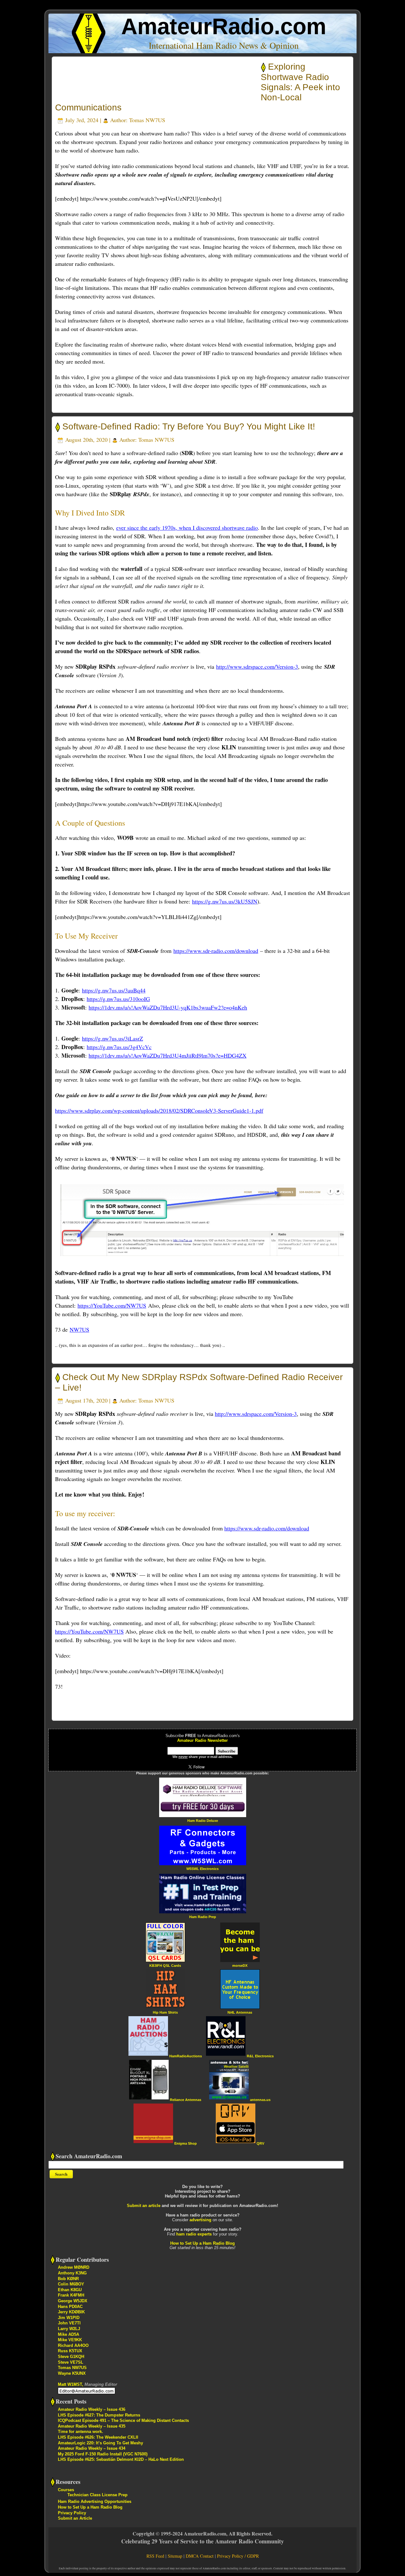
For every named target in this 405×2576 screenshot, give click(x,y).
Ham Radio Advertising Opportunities (95, 2501)
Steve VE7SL (71, 2362)
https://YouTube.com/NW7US (112, 1305)
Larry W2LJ (69, 2329)
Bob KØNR (68, 2279)
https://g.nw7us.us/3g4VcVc (119, 1047)
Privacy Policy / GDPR (238, 2556)
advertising (200, 2220)
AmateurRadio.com (224, 26)
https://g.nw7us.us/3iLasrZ (112, 1038)
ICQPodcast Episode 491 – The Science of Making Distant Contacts (123, 2420)
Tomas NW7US (147, 120)
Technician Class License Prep (97, 2495)
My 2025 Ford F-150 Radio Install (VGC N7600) (103, 2454)
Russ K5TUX (70, 2351)
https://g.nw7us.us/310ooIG (118, 999)
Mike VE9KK (70, 2340)
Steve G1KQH (71, 2357)
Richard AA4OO (73, 2345)
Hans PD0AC (70, 2307)
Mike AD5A (69, 2334)
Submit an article (144, 2206)
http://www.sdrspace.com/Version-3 (257, 666)
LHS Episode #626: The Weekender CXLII (98, 2437)
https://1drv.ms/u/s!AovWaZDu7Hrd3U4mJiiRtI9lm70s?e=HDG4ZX (168, 1055)
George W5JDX (73, 2301)
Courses (66, 2490)
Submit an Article (75, 2518)
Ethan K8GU (70, 2290)
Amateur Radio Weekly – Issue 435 (92, 2426)
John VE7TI (69, 2323)
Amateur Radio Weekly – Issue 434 (92, 2448)
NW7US (79, 1329)
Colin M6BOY (71, 2284)
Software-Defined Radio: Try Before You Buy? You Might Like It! (189, 426)
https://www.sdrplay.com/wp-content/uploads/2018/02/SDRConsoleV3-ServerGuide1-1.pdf (159, 1110)
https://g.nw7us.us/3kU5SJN (225, 901)
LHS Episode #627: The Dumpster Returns (99, 2415)
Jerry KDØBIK (71, 2312)
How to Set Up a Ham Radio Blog (202, 2243)
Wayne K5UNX (72, 2373)
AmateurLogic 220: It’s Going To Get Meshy (100, 2443)
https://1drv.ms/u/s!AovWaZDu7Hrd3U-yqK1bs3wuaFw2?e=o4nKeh (168, 1007)
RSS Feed (155, 2556)
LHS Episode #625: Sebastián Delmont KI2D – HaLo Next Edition (121, 2459)
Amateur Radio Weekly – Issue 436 (92, 2409)
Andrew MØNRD (74, 2267)
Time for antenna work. (81, 2432)
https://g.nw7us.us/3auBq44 (114, 990)
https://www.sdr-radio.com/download (216, 951)
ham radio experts (194, 2234)
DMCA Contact (200, 2556)
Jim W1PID (69, 2318)
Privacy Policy (72, 2513)
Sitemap (175, 2556)
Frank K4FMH (71, 2295)
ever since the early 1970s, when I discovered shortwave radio (187, 528)
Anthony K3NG (72, 2273)
